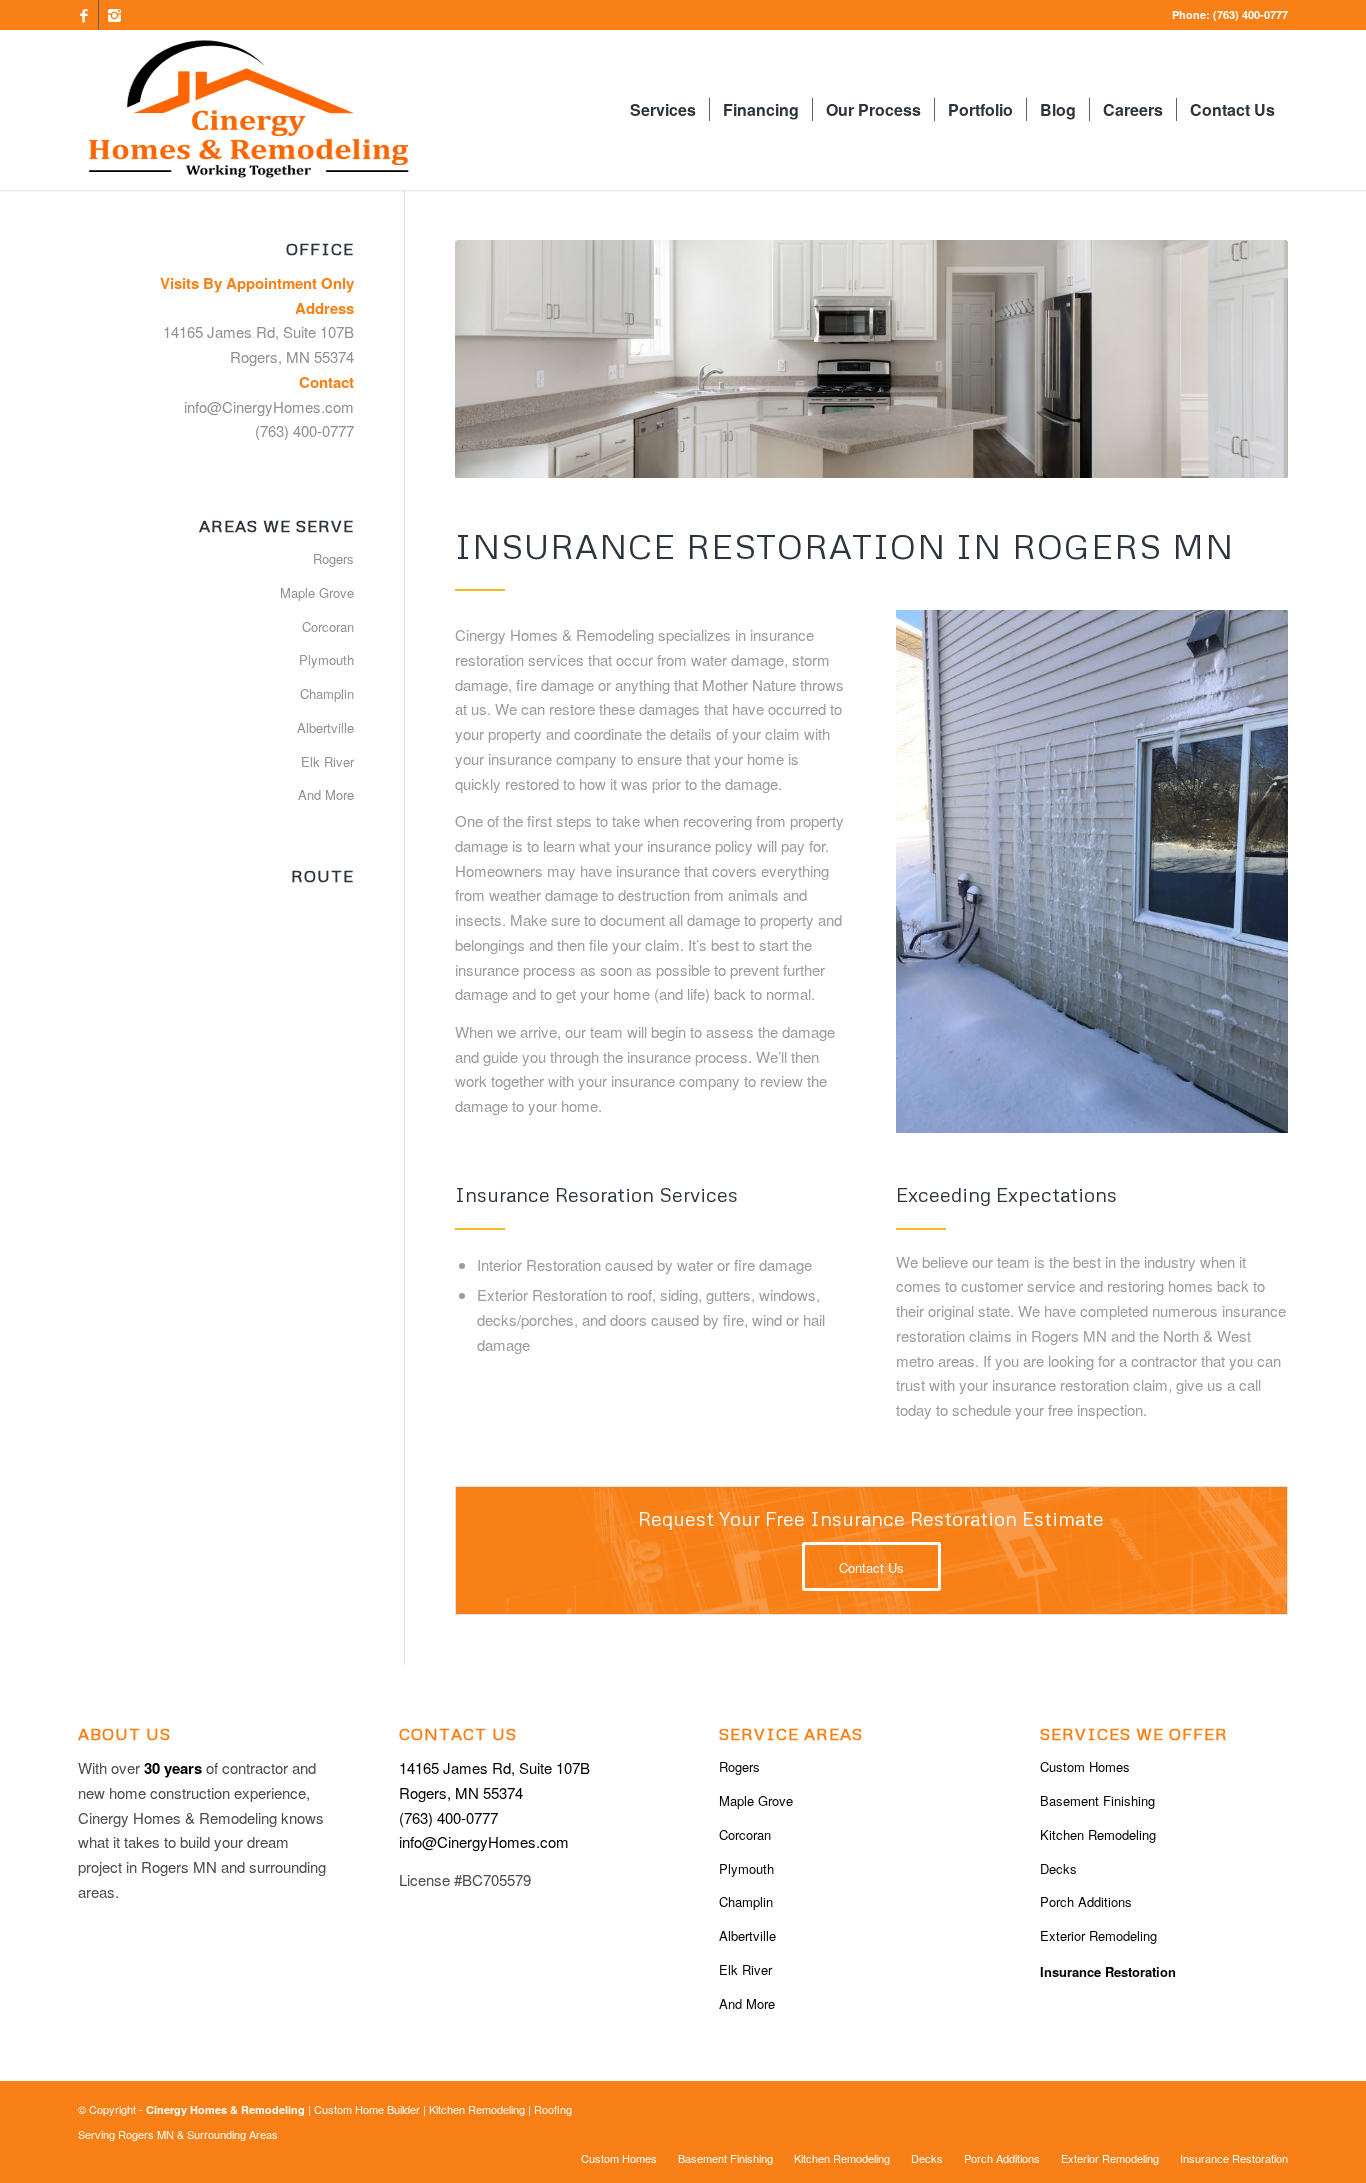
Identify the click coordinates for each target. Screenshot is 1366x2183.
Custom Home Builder (367, 2109)
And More (326, 794)
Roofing (553, 2109)
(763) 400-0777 (1249, 14)
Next (1243, 359)
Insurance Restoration (1108, 1971)
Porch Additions (1086, 1901)
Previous (500, 359)
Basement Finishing (1097, 1800)
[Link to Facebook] (83, 15)
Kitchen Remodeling (1098, 1834)
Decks (1058, 1868)
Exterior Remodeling (1098, 1935)
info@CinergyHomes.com (269, 406)
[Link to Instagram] (114, 15)
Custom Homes (1085, 1766)
